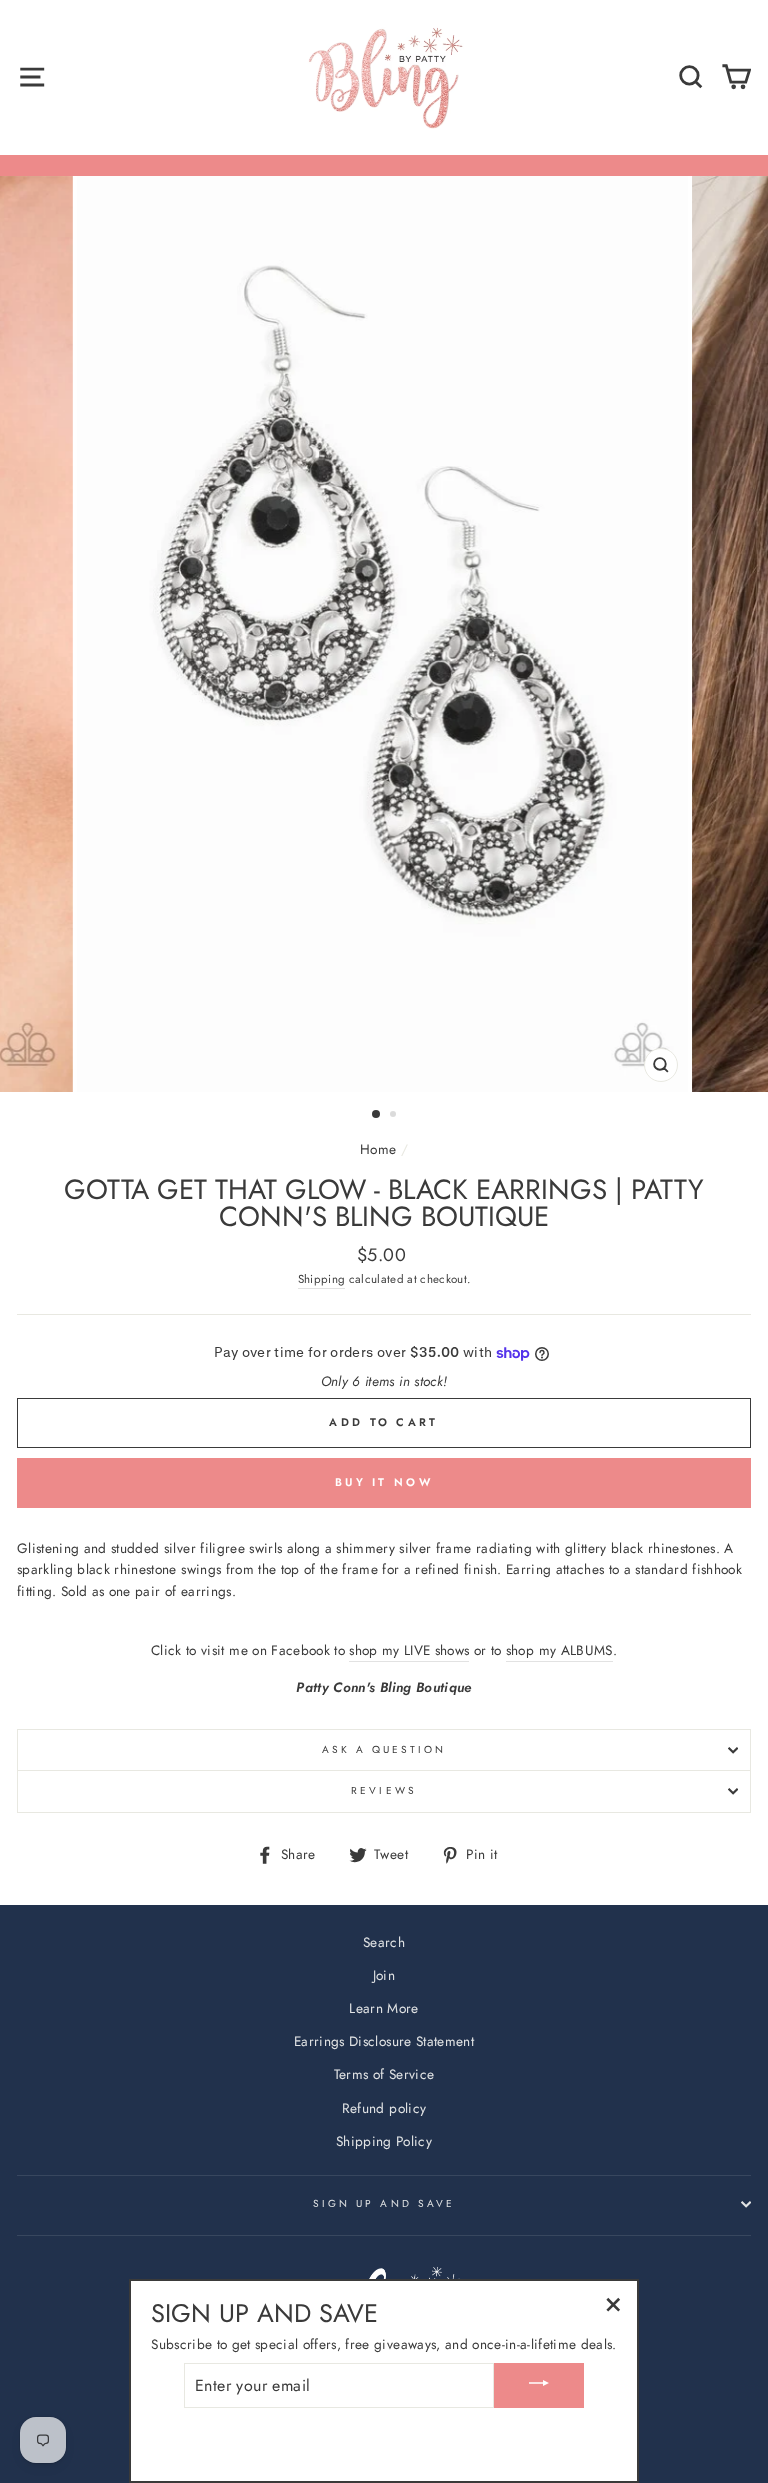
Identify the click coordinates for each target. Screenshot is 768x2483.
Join (384, 1975)
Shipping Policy (384, 2141)
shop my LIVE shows (409, 1650)
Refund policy (384, 2108)
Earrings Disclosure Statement (384, 2041)
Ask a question (384, 1749)
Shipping (322, 1279)
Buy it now (384, 1482)
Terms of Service (384, 2074)
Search (384, 1942)
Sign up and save (384, 2203)
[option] (384, 634)
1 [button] (377, 1115)
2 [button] (395, 1116)
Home (378, 1149)
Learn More (383, 2008)
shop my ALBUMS (559, 1650)
